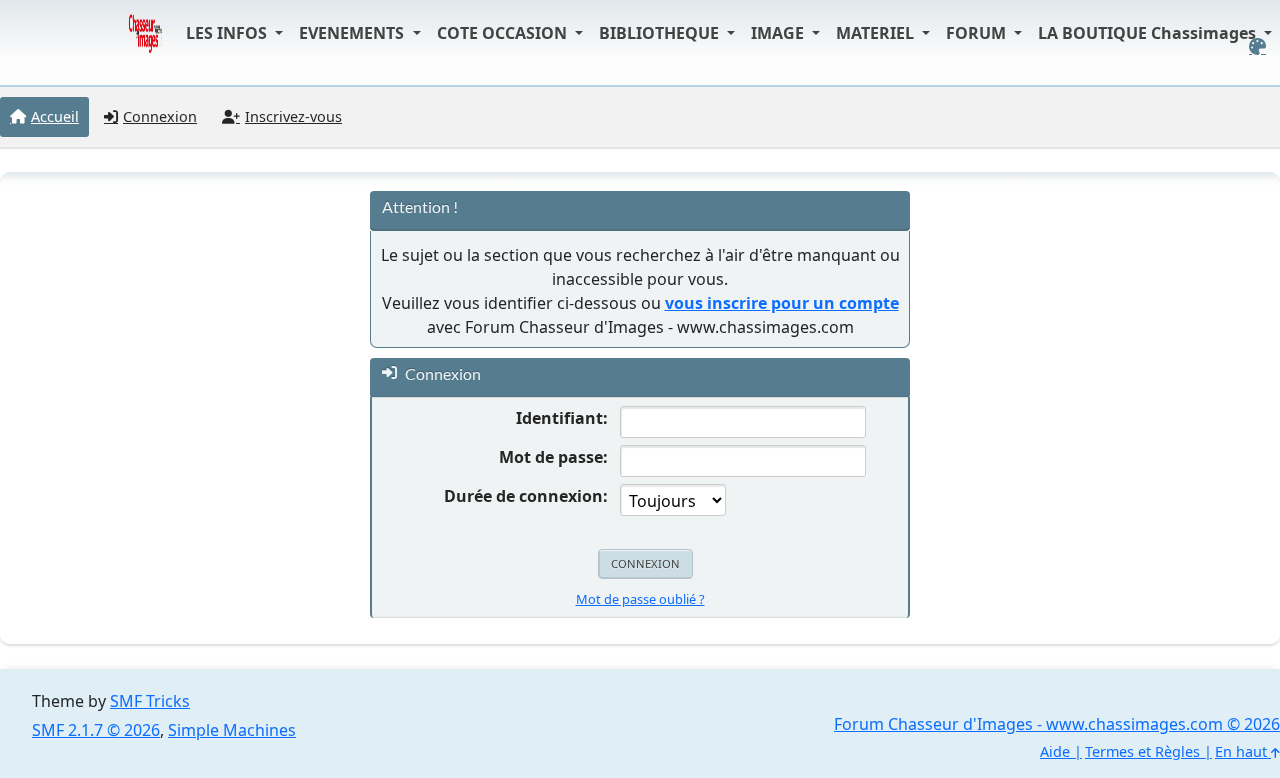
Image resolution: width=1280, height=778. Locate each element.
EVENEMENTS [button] (353, 33)
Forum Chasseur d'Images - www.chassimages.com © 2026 (1057, 724)
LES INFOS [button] (228, 33)
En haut (1243, 751)
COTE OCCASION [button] (504, 33)
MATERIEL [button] (877, 33)
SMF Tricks (150, 701)
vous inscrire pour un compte (782, 303)
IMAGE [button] (779, 33)
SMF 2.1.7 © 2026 (96, 730)
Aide (1055, 751)
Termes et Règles (1142, 751)
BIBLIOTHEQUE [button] (661, 33)
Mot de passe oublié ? (640, 599)
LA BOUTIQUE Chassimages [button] (1149, 33)
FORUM (978, 33)
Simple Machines (232, 730)
